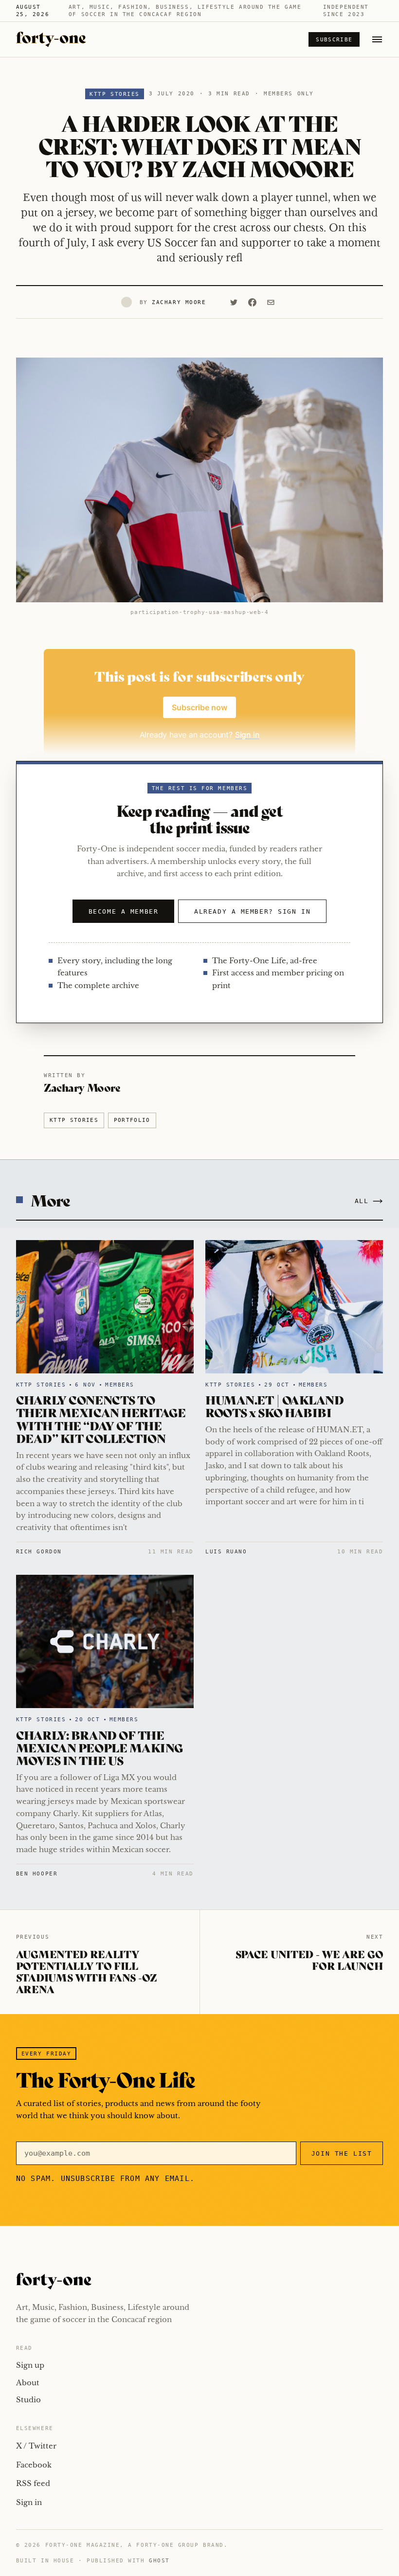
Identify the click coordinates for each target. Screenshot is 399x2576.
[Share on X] (234, 302)
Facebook (34, 2465)
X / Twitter (36, 2446)
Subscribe (334, 40)
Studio (28, 2400)
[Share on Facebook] (252, 302)
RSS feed (33, 2483)
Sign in (29, 2502)
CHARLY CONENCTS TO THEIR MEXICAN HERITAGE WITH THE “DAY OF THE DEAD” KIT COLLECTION (101, 1419)
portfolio (132, 1120)
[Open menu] (377, 39)
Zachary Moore (179, 302)
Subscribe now (199, 707)
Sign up (30, 2365)
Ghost (159, 2561)
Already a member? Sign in (252, 911)
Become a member (123, 911)
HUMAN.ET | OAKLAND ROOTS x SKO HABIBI (274, 1406)
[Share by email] (271, 302)
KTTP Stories (114, 94)
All (362, 1201)
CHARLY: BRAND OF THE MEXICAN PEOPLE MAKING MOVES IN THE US (100, 1747)
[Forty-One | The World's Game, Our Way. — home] (51, 39)
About (28, 2383)
